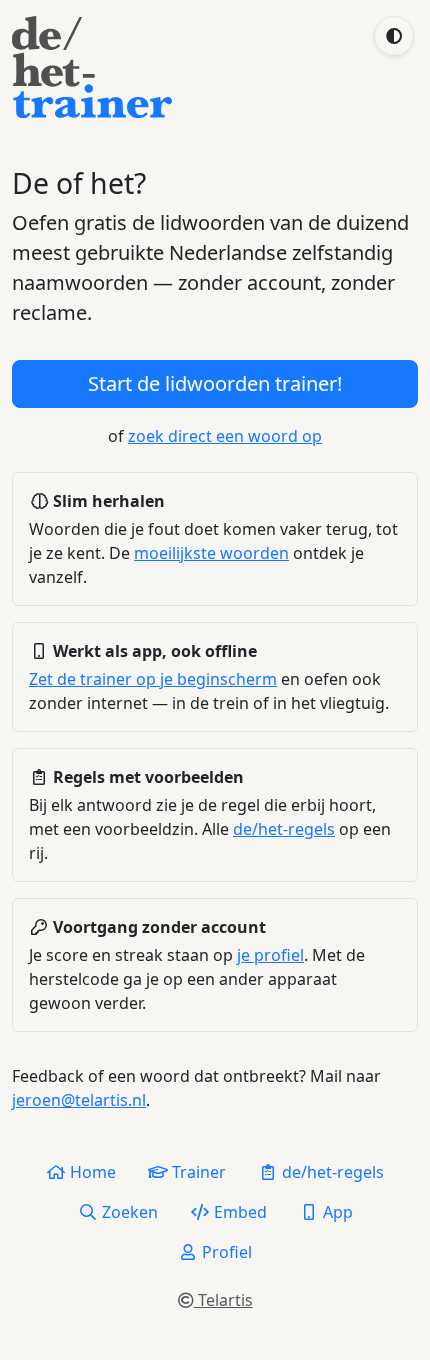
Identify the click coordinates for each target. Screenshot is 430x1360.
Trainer (197, 1172)
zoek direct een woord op (225, 436)
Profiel (225, 1252)
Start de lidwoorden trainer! (215, 383)
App (336, 1212)
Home (91, 1172)
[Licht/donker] (394, 36)
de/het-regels (284, 829)
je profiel (270, 955)
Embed (238, 1212)
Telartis (223, 1300)
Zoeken (128, 1212)
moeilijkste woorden (211, 553)
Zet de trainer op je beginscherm (153, 679)
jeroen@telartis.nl (79, 1100)
